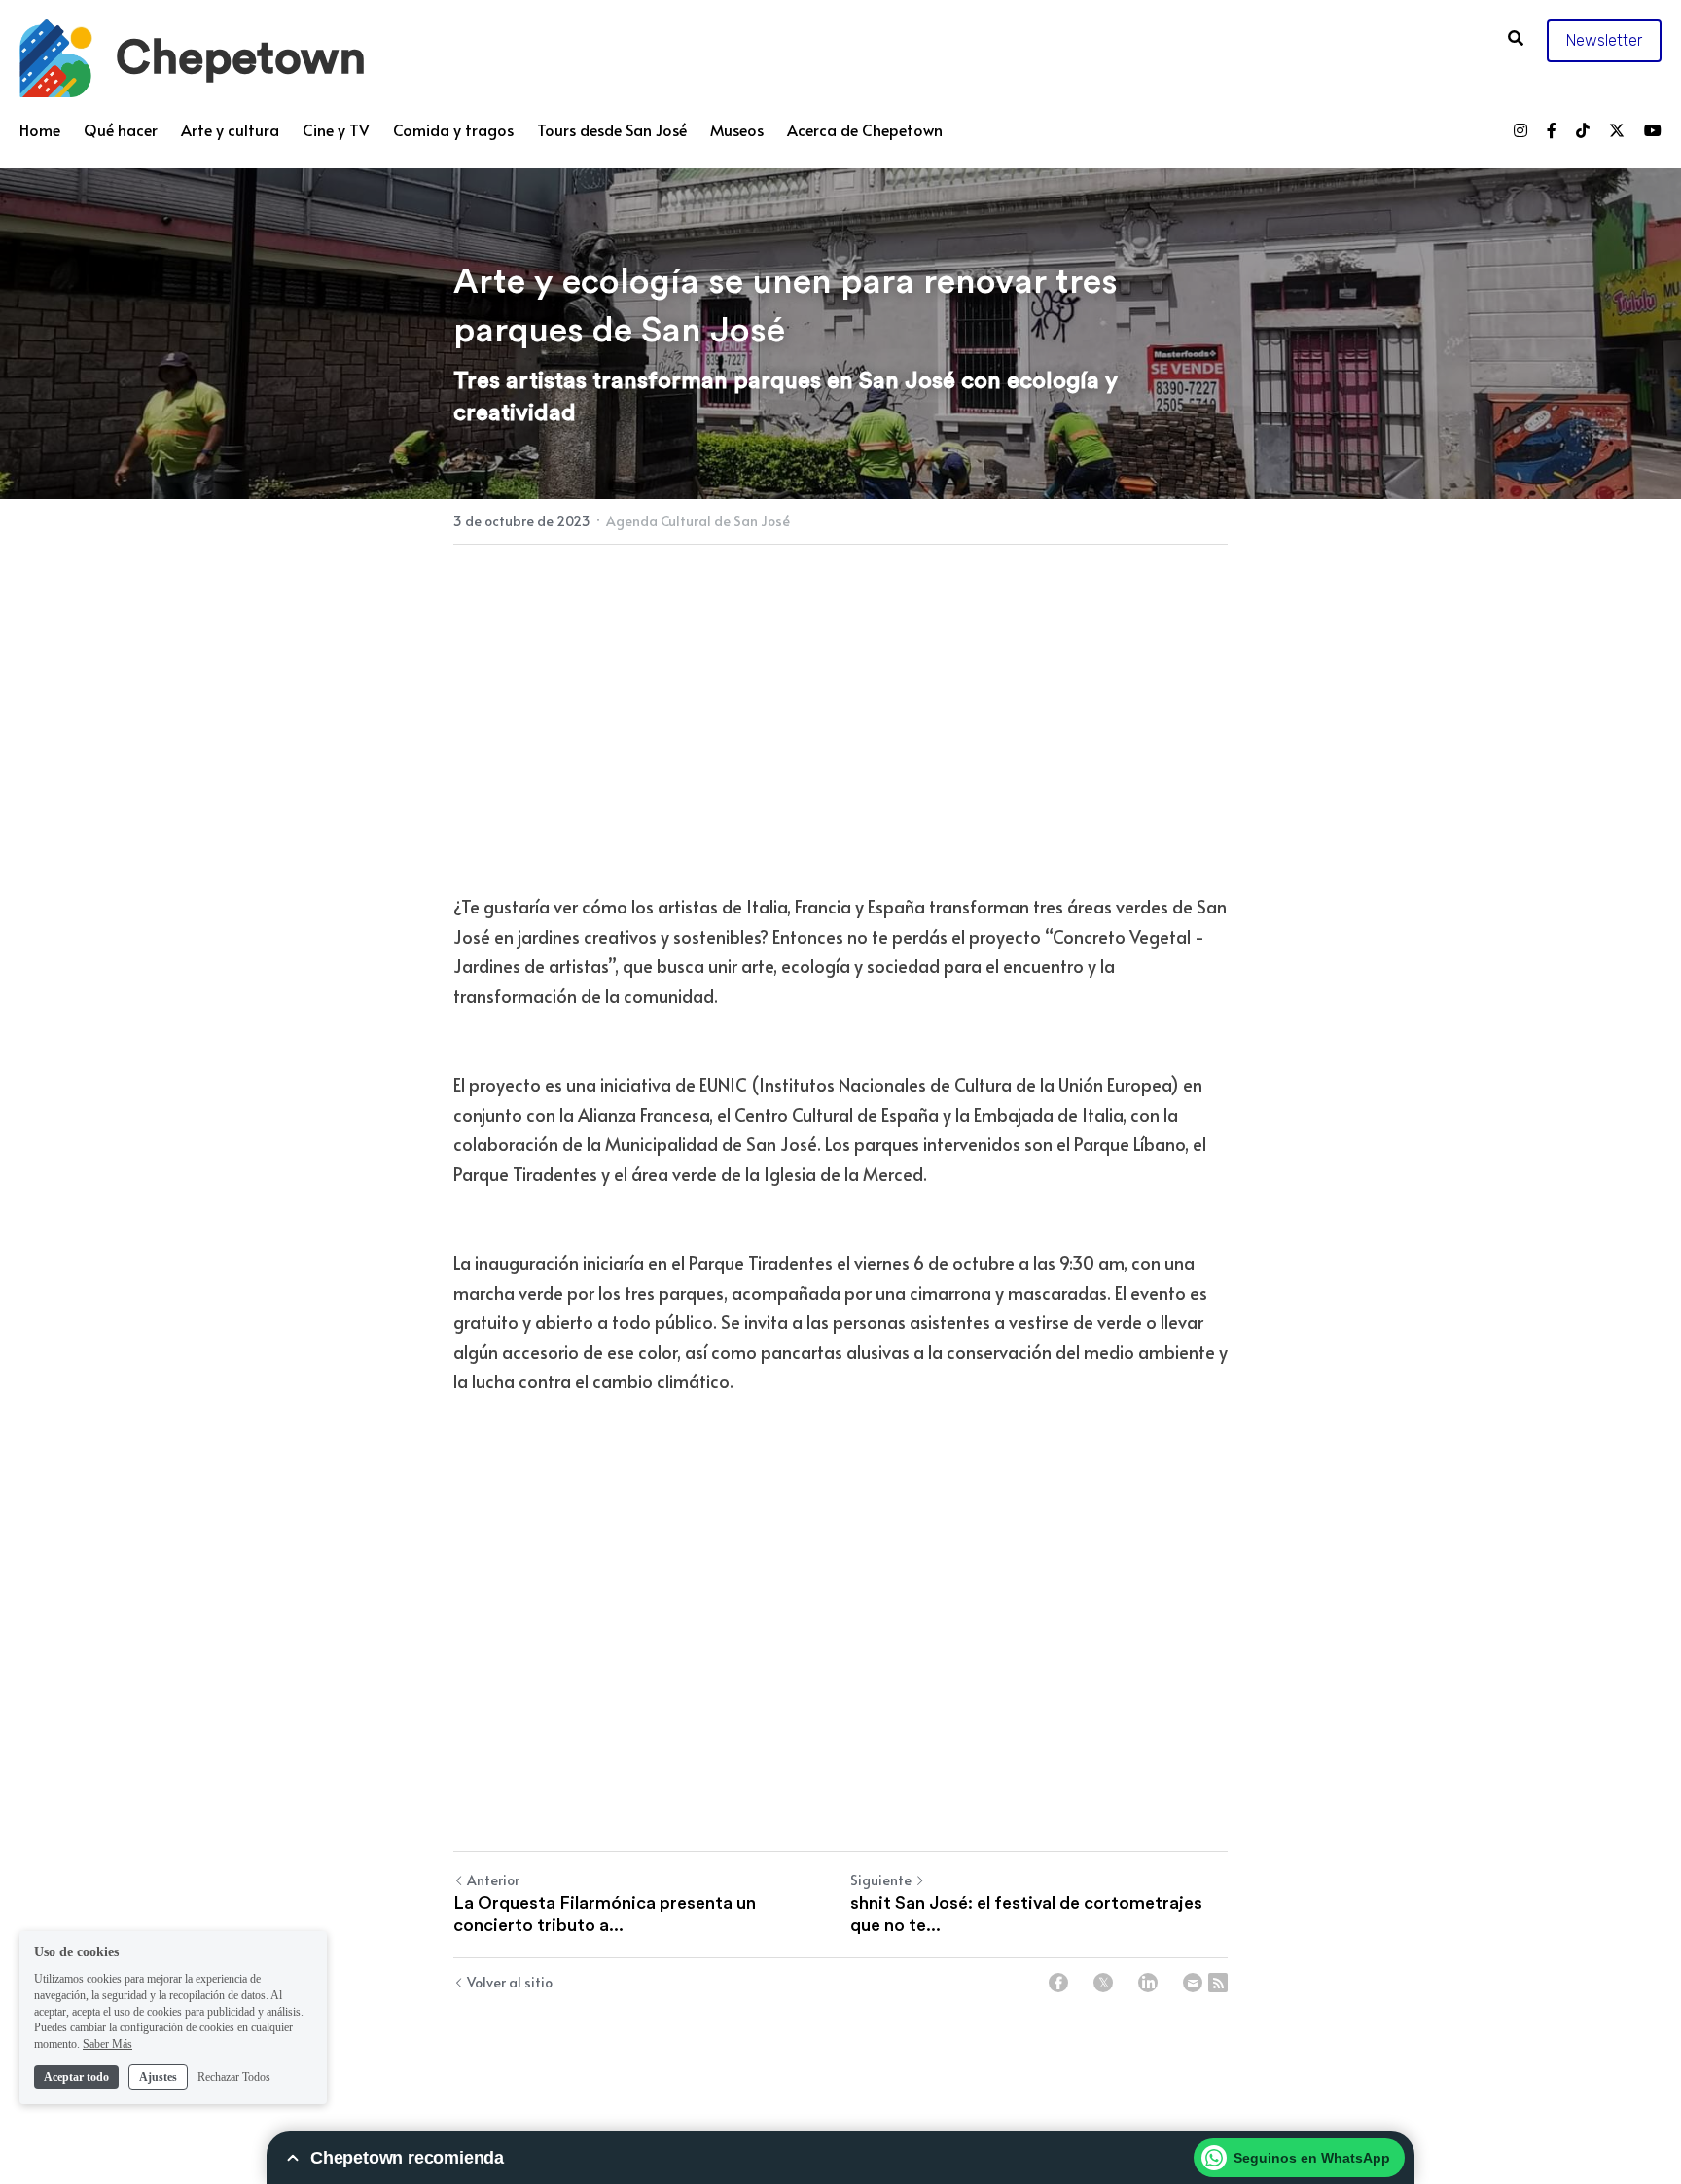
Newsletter (1604, 40)
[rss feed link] (1218, 1983)
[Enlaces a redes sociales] (1520, 130)
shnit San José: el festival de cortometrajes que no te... (1026, 1914)
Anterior (493, 1880)
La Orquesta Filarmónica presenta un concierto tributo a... (605, 1914)
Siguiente (881, 1880)
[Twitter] (1103, 1983)
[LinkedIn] (1148, 1983)
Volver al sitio (510, 1982)
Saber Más (107, 2044)
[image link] (56, 57)
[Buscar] (1516, 37)
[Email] (1193, 1983)
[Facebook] (1058, 1983)
